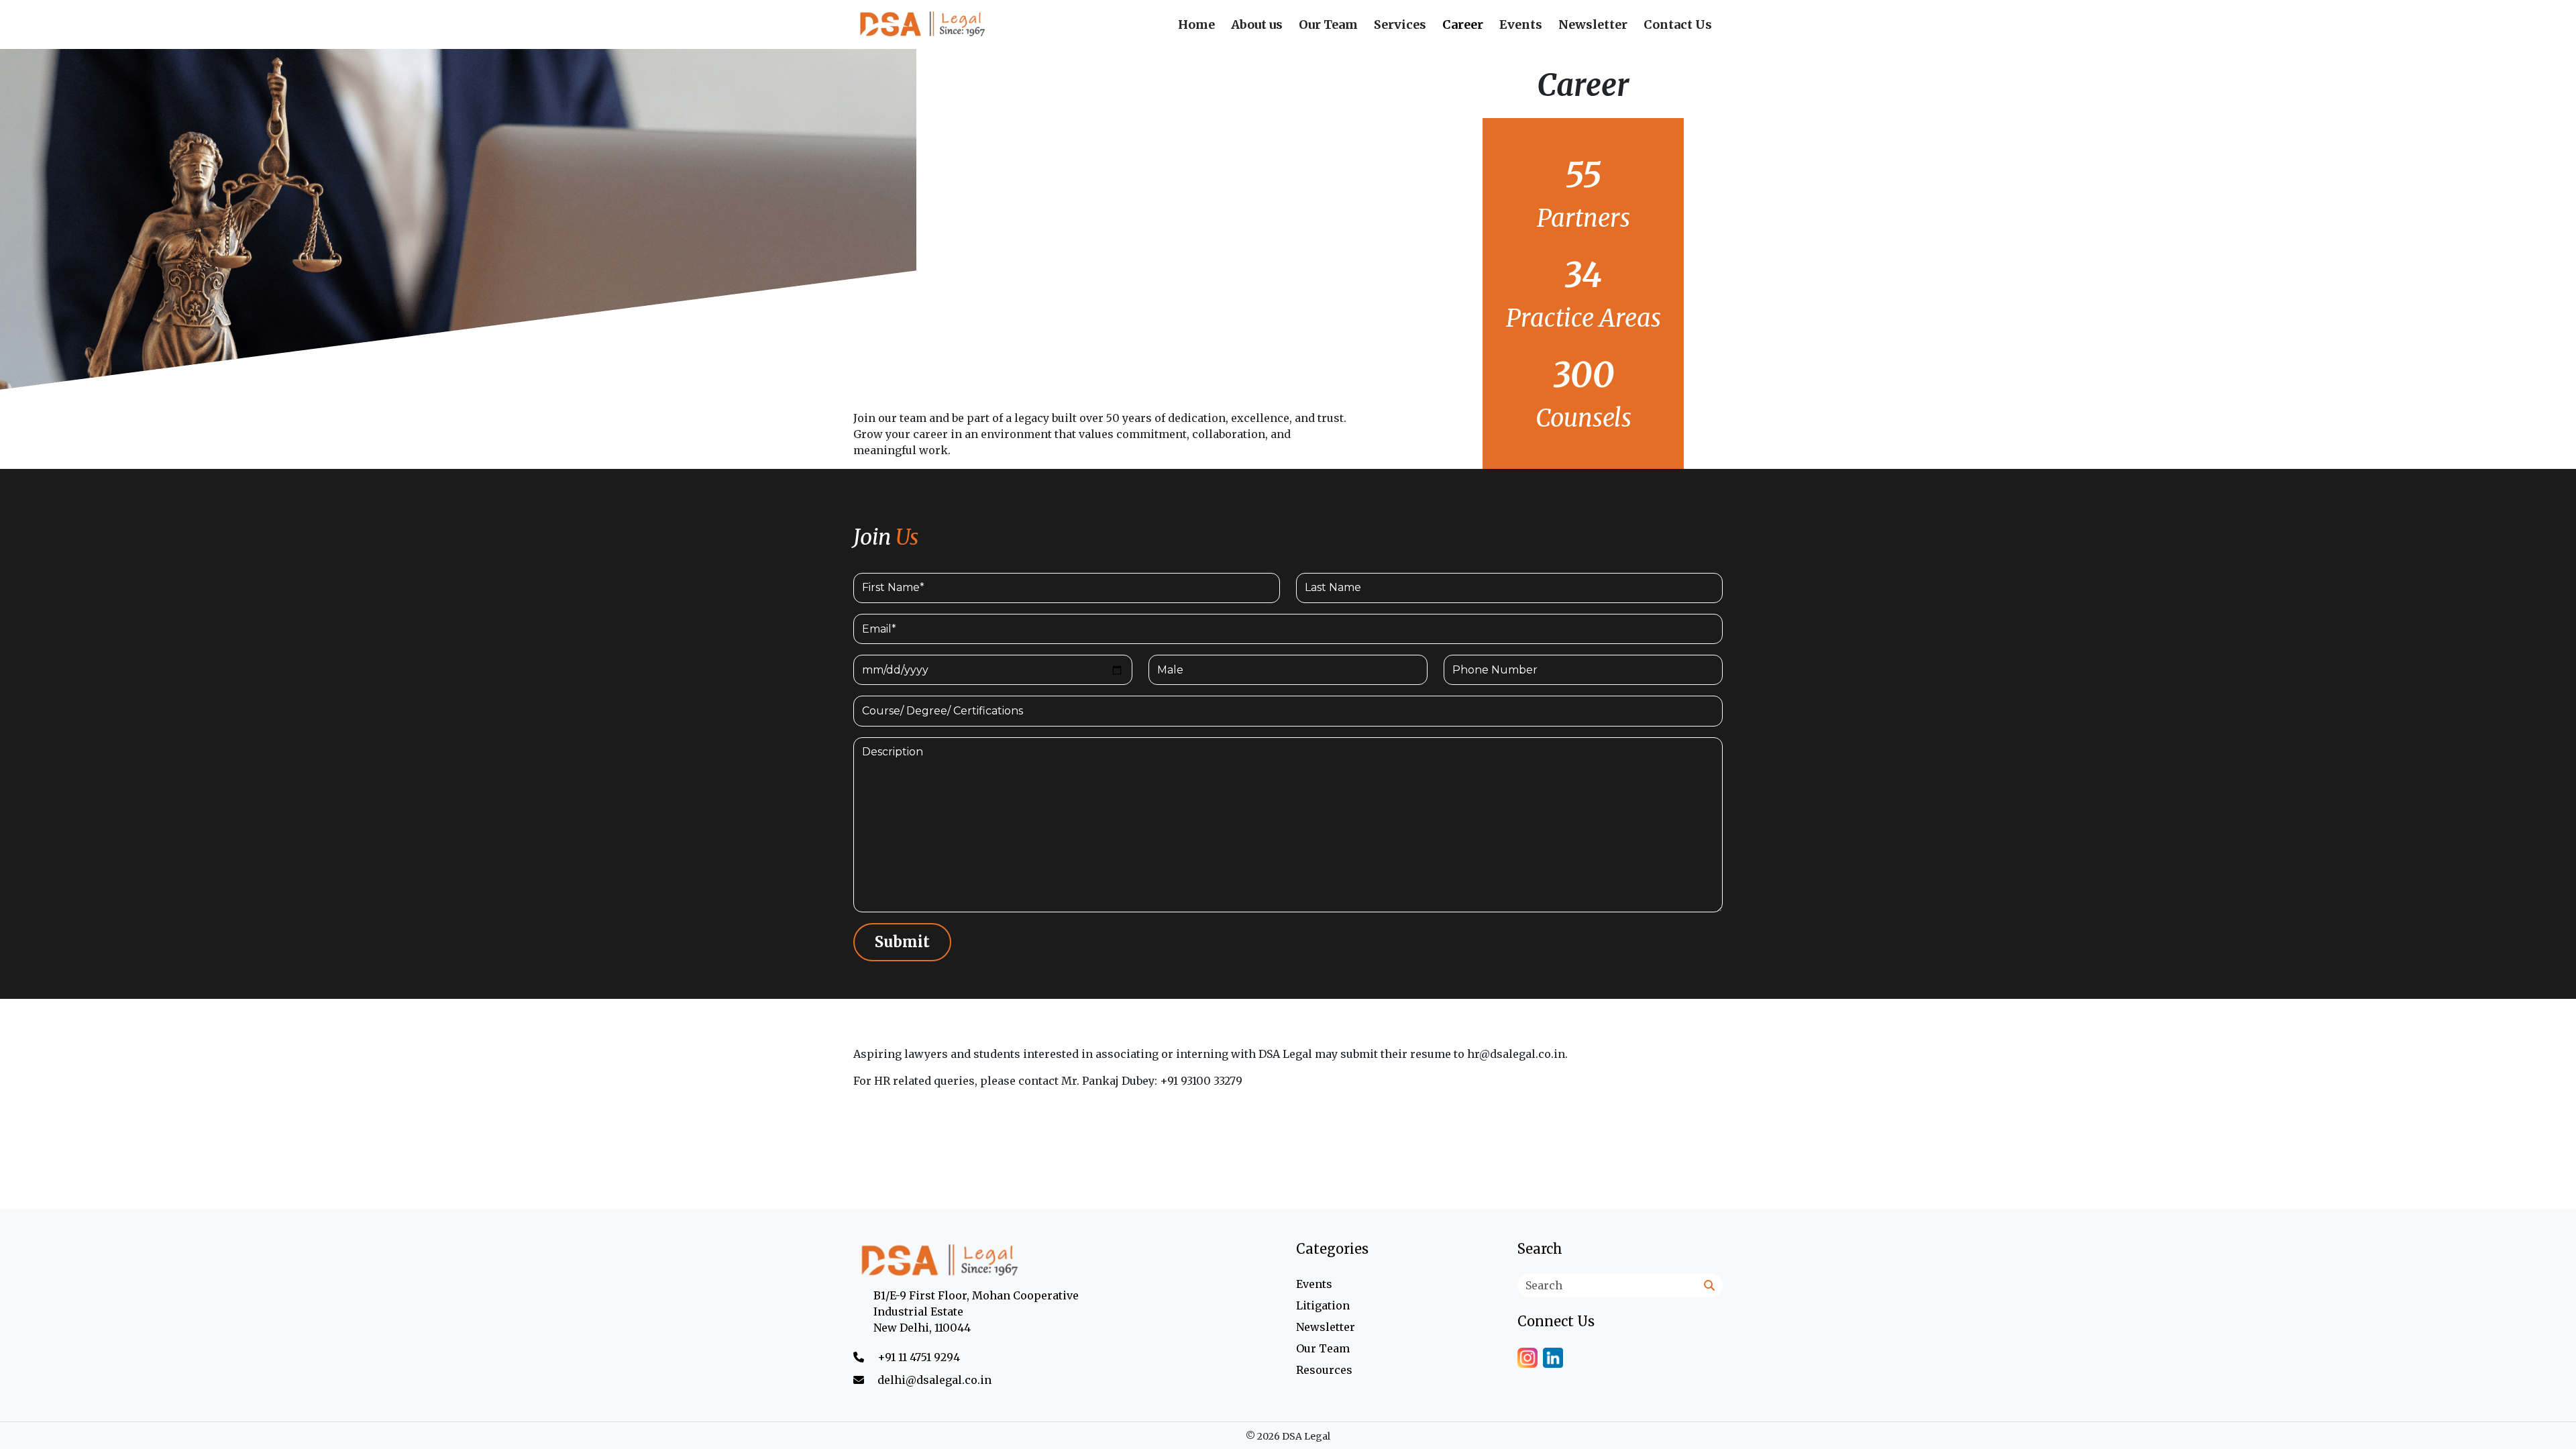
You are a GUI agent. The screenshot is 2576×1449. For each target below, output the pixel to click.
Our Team (1328, 24)
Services (1400, 24)
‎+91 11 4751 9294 (919, 1357)
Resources (1324, 1370)
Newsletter (1593, 24)
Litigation (1323, 1305)
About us (1257, 24)
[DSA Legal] (1067, 1261)
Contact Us (1678, 24)
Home (1196, 24)
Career (1463, 24)
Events (1521, 24)
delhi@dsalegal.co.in (934, 1380)
